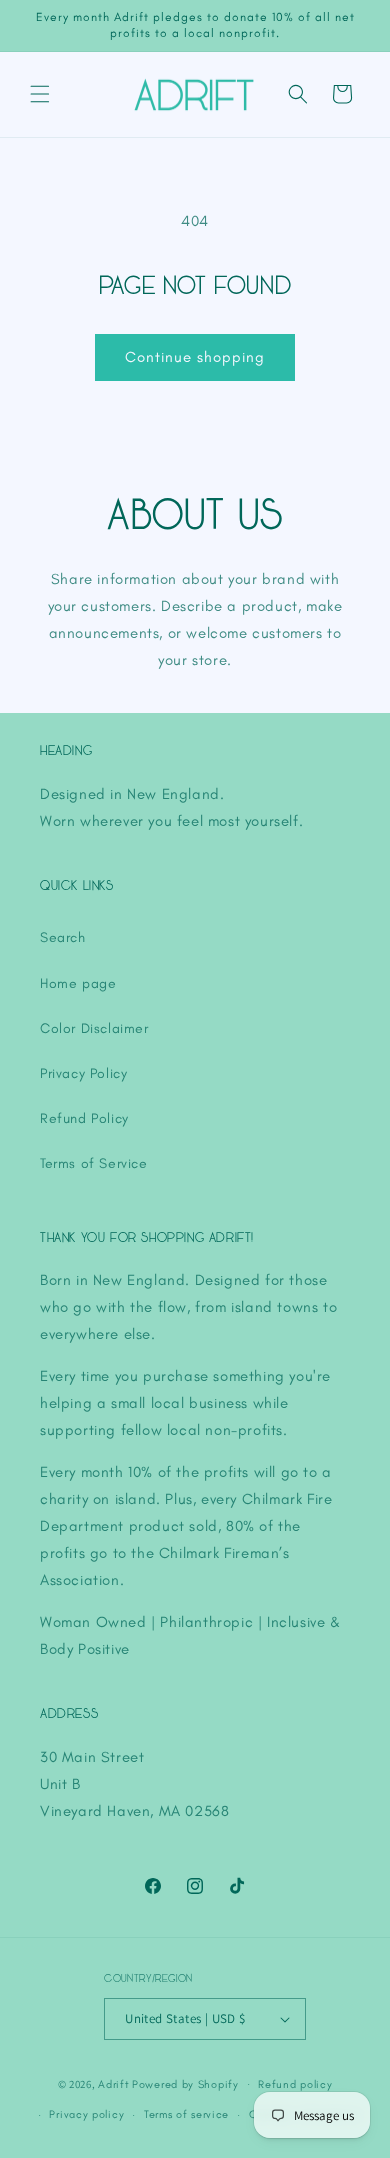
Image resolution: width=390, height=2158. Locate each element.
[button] (40, 94)
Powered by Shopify (185, 2084)
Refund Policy (84, 1118)
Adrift (113, 2084)
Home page (78, 983)
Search (63, 937)
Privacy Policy (83, 1073)
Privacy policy (86, 2114)
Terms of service (186, 2114)
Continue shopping (195, 357)
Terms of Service (94, 1163)
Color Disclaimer (94, 1028)
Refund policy (295, 2084)
